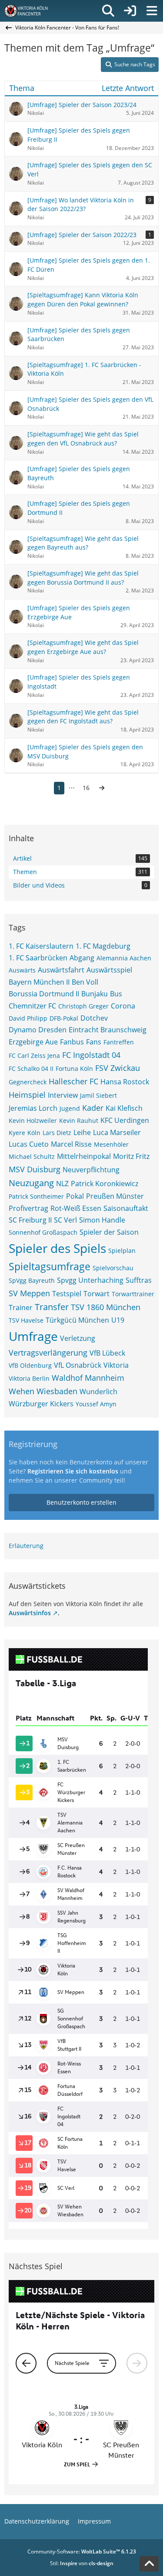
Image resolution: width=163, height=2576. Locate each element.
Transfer (52, 1307)
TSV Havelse (26, 1320)
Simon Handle (102, 1220)
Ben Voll (85, 982)
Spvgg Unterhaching (90, 1280)
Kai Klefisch (124, 1108)
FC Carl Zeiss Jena (34, 1055)
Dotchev (94, 1018)
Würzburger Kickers (41, 1404)
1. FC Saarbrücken (38, 958)
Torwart (96, 1294)
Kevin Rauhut (79, 1120)
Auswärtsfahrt (61, 970)
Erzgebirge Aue (33, 1042)
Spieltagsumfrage (50, 1266)
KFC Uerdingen (125, 1120)
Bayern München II (39, 982)
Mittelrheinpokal (84, 1156)
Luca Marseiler (117, 1132)
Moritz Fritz (131, 1156)
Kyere (17, 1133)
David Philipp (28, 1018)
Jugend (70, 1108)
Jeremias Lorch (33, 1108)
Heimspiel (27, 1095)
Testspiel (67, 1294)
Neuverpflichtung (91, 1170)
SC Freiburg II (30, 1220)
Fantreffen (119, 1042)
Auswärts (22, 970)
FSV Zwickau (118, 1068)
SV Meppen (29, 1293)
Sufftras (139, 1280)
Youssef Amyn (96, 1404)
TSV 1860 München (106, 1307)
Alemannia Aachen (124, 958)
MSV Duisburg (35, 1169)
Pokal (75, 1196)
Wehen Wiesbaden (43, 1391)
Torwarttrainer (133, 1294)
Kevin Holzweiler (33, 1120)
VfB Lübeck (107, 1353)
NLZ (62, 1184)
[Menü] (152, 11)
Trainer (21, 1308)
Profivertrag (28, 1208)
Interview (63, 1095)
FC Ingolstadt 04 (91, 1055)
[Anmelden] (130, 11)
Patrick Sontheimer (36, 1196)
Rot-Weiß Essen (76, 1208)
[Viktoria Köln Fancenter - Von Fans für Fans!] (32, 11)
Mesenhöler (111, 1144)
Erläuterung (26, 1546)
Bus (116, 994)
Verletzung (78, 1338)
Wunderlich (98, 1392)
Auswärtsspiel (109, 970)
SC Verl (65, 1220)
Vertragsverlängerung (48, 1353)
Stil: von (82, 2563)
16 (86, 788)
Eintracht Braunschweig (108, 1030)
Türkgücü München (77, 1320)
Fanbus (72, 1042)
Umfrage (33, 1336)
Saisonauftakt (126, 1208)
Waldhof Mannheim (88, 1378)
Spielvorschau (113, 1268)
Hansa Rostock (125, 1082)
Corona (123, 1006)
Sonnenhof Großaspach (43, 1232)
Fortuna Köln (74, 1068)
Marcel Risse (71, 1144)
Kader (93, 1108)
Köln (34, 1133)
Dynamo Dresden (38, 1030)
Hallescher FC (73, 1081)
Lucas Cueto (29, 1144)
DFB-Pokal (64, 1018)
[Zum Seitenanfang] (149, 2564)
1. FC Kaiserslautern (41, 946)
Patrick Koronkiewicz (105, 1184)
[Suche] (108, 11)
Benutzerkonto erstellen (81, 1502)
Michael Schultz (32, 1156)
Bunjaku (95, 994)
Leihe (82, 1132)
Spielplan (122, 1251)
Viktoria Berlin (29, 1378)
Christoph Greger (83, 1006)
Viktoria (116, 1365)
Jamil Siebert (98, 1095)
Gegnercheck (28, 1082)
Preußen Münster (115, 1196)
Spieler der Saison (109, 1232)
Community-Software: (82, 2552)
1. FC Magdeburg (103, 946)
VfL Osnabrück (78, 1365)
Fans (94, 1042)
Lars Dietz (57, 1133)
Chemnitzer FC (32, 1006)
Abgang (82, 958)
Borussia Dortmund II (44, 994)
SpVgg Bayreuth (32, 1280)
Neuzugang (31, 1183)
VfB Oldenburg (30, 1365)
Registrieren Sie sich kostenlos (73, 1471)
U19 (118, 1320)
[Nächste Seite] (102, 788)
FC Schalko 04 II (31, 1068)
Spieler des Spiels (57, 1248)
